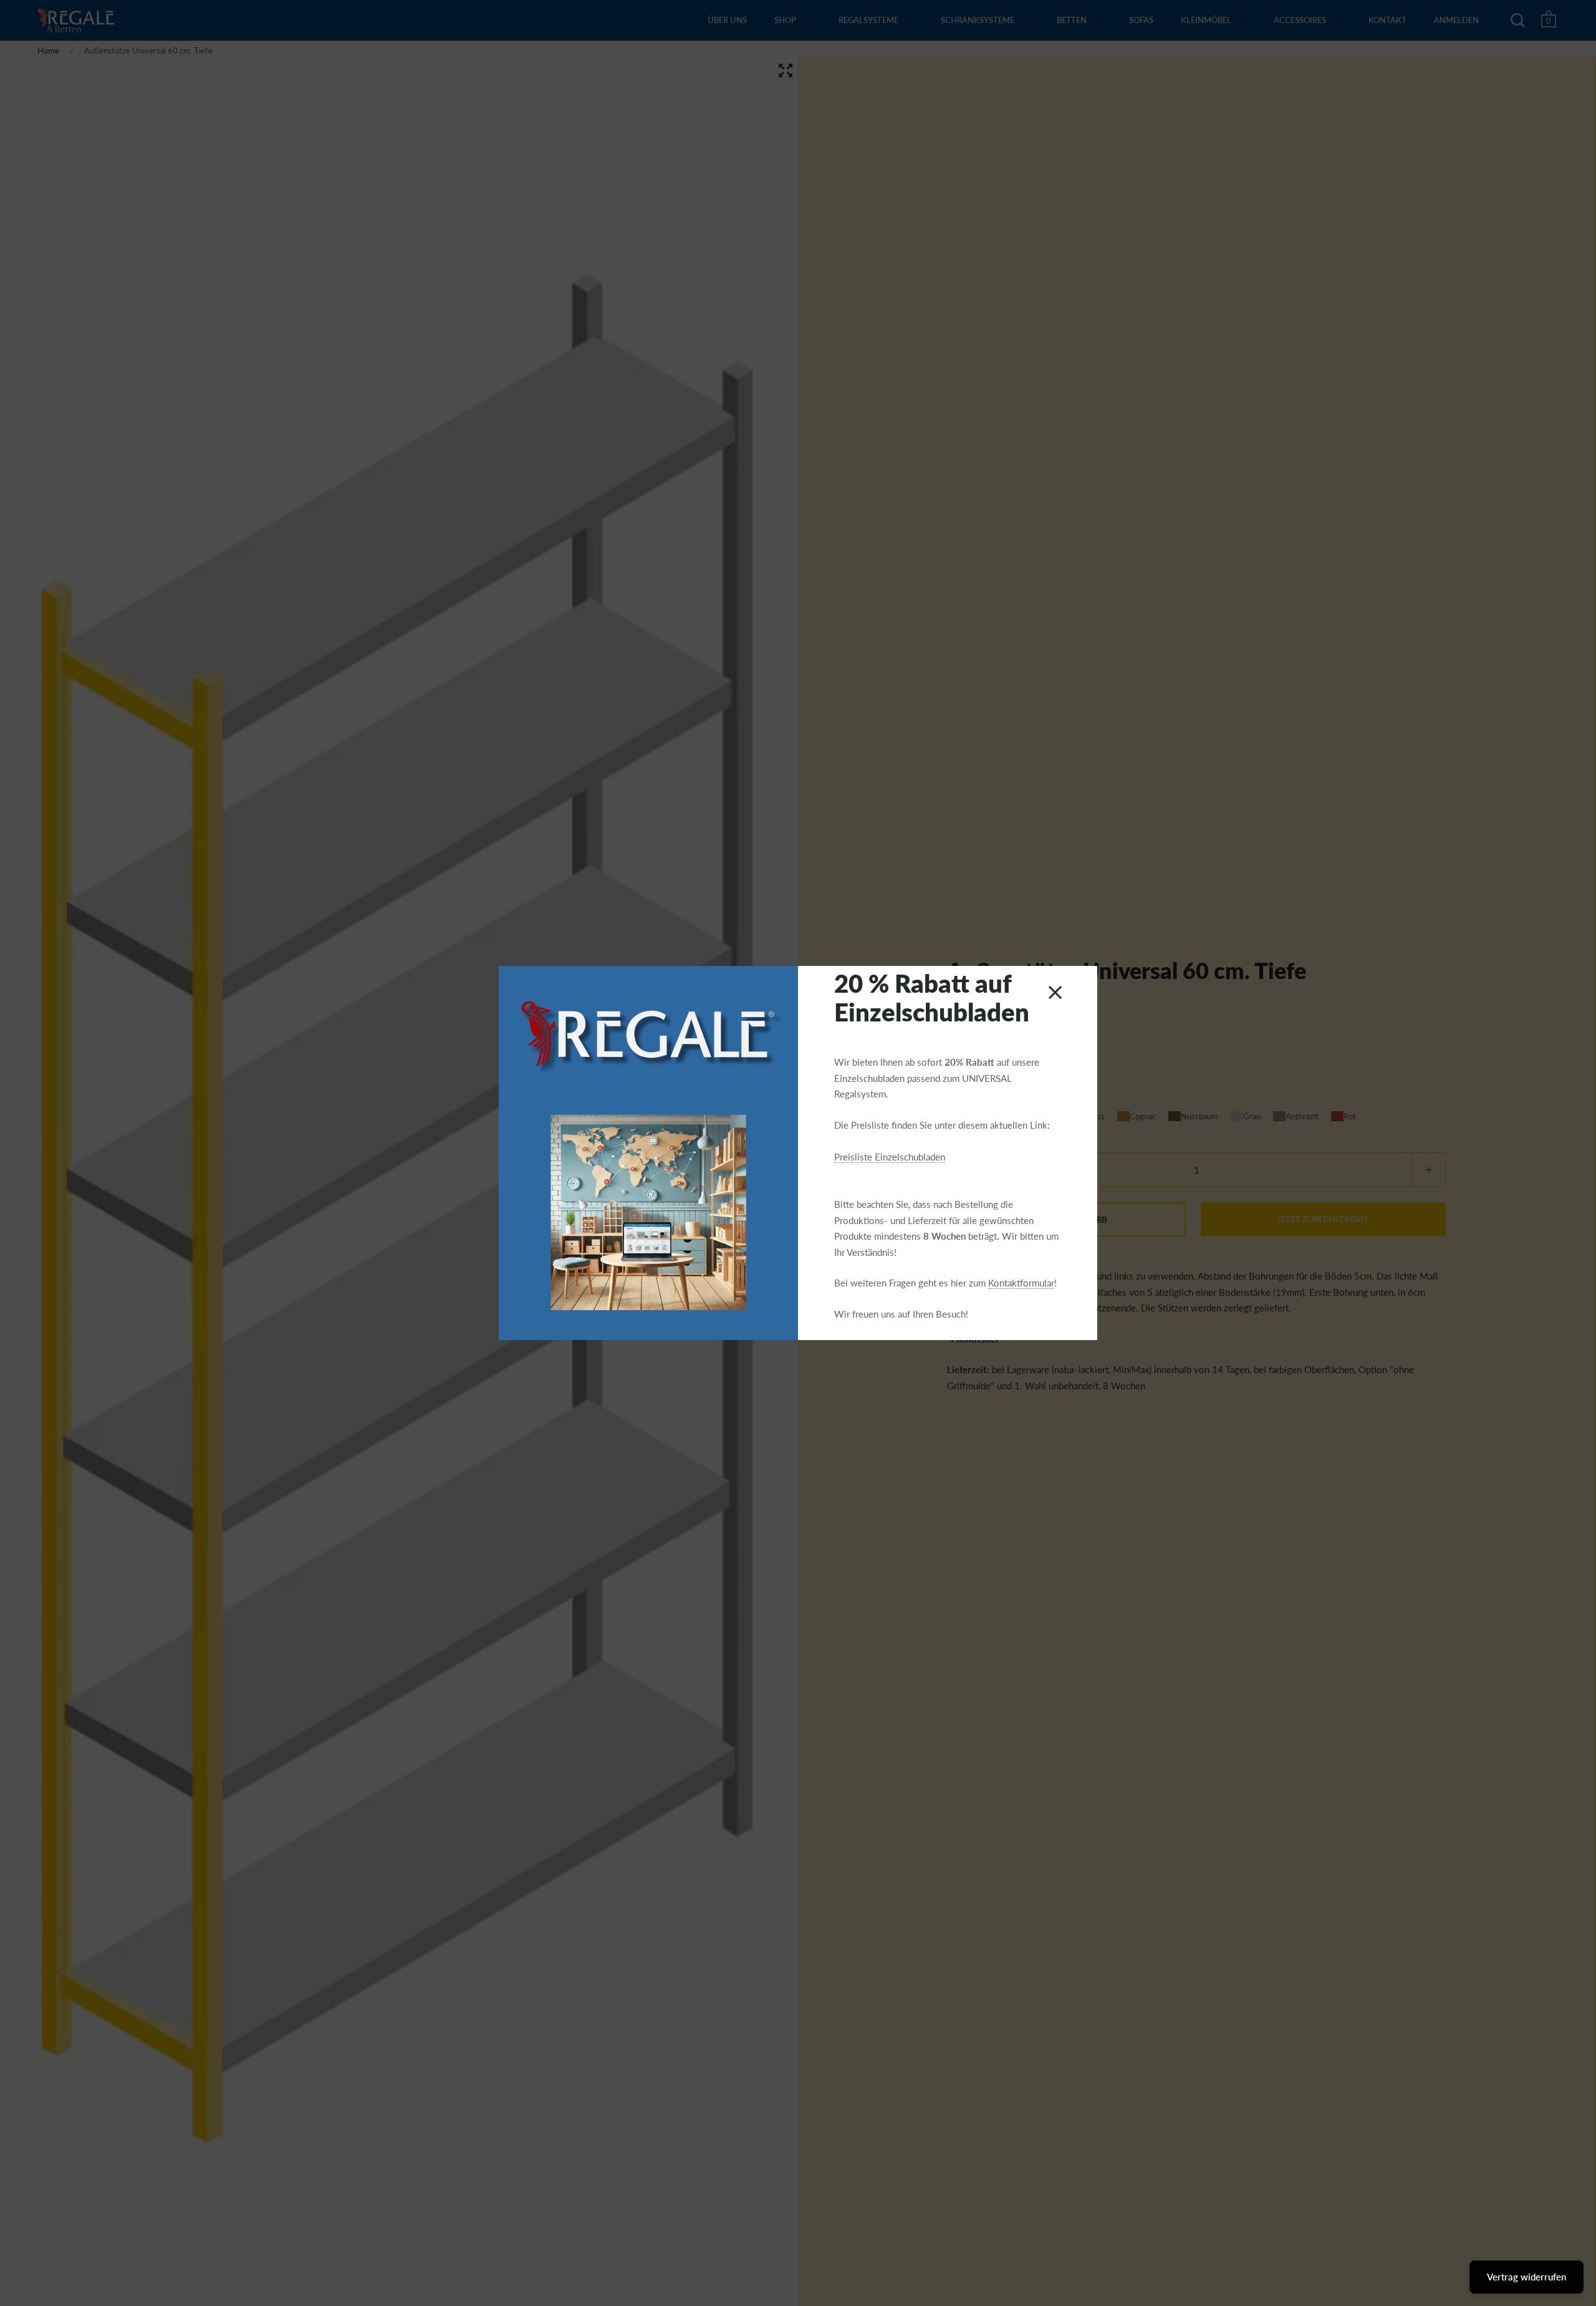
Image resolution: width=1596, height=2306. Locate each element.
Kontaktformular (1021, 1283)
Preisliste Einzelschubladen (890, 1157)
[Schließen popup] (1055, 992)
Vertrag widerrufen (1526, 2277)
